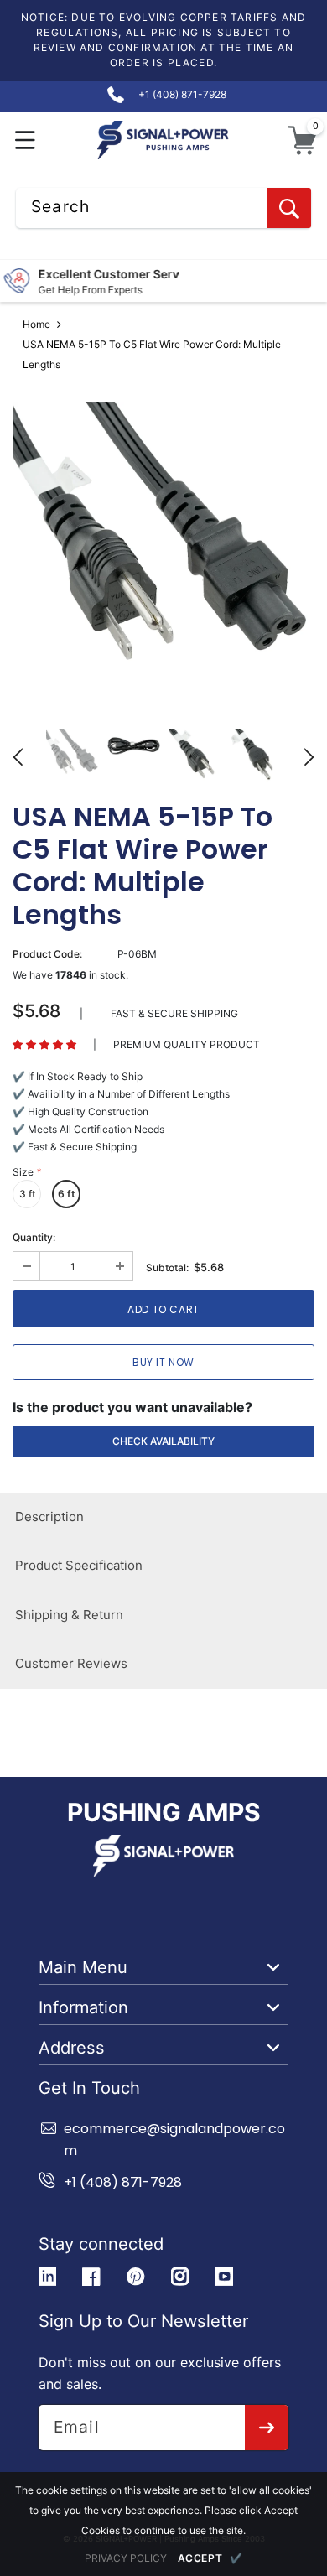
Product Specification (79, 1565)
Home (36, 324)
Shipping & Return (69, 1615)
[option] (163, 553)
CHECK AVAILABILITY (163, 1441)
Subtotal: (167, 1267)
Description (49, 1517)
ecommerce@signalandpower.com (174, 2140)
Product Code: (47, 954)
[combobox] (163, 208)
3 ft (27, 1194)
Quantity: (34, 1237)
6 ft (67, 1194)
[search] (289, 208)
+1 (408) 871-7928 (123, 2182)
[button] (26, 140)
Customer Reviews (71, 1663)
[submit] (267, 2428)
